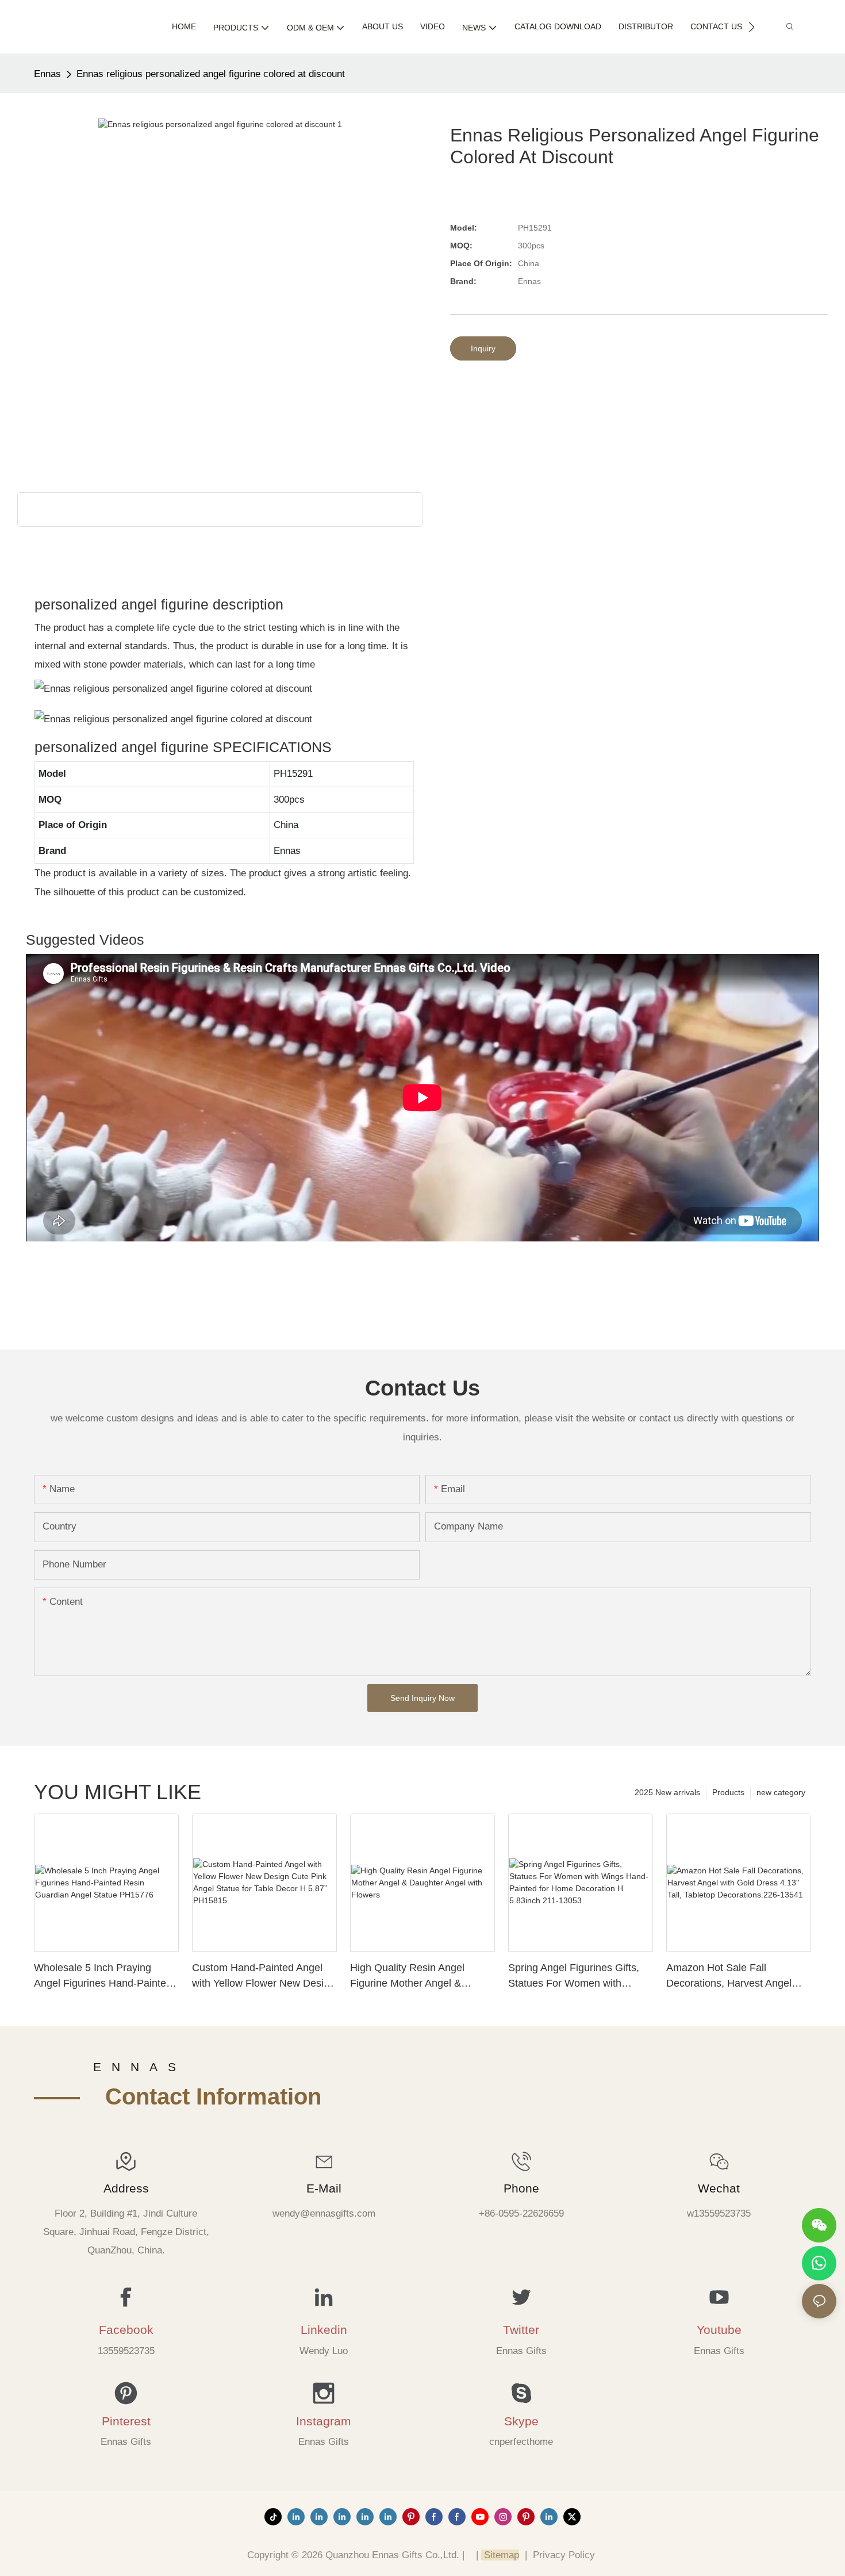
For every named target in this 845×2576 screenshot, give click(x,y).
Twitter (521, 2330)
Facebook (126, 2330)
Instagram (324, 2421)
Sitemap (500, 2555)
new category (781, 1792)
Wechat (719, 2188)
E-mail (324, 2188)
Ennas (47, 74)
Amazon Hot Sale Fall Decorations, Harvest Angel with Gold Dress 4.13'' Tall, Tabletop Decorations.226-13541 (729, 1977)
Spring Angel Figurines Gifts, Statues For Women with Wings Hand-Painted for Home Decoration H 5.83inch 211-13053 (578, 1977)
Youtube (719, 2330)
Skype (521, 2421)
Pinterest (126, 2421)
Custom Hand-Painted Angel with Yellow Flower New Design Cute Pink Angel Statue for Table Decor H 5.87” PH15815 (264, 1977)
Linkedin (324, 2330)
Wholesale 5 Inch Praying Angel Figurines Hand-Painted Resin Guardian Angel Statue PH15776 (103, 1977)
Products (728, 1792)
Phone (521, 2188)
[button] (752, 27)
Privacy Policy (564, 2555)
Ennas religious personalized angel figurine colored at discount (211, 74)
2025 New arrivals (667, 1792)
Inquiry (483, 348)
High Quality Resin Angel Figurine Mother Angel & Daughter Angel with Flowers (416, 1977)
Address (126, 2188)
